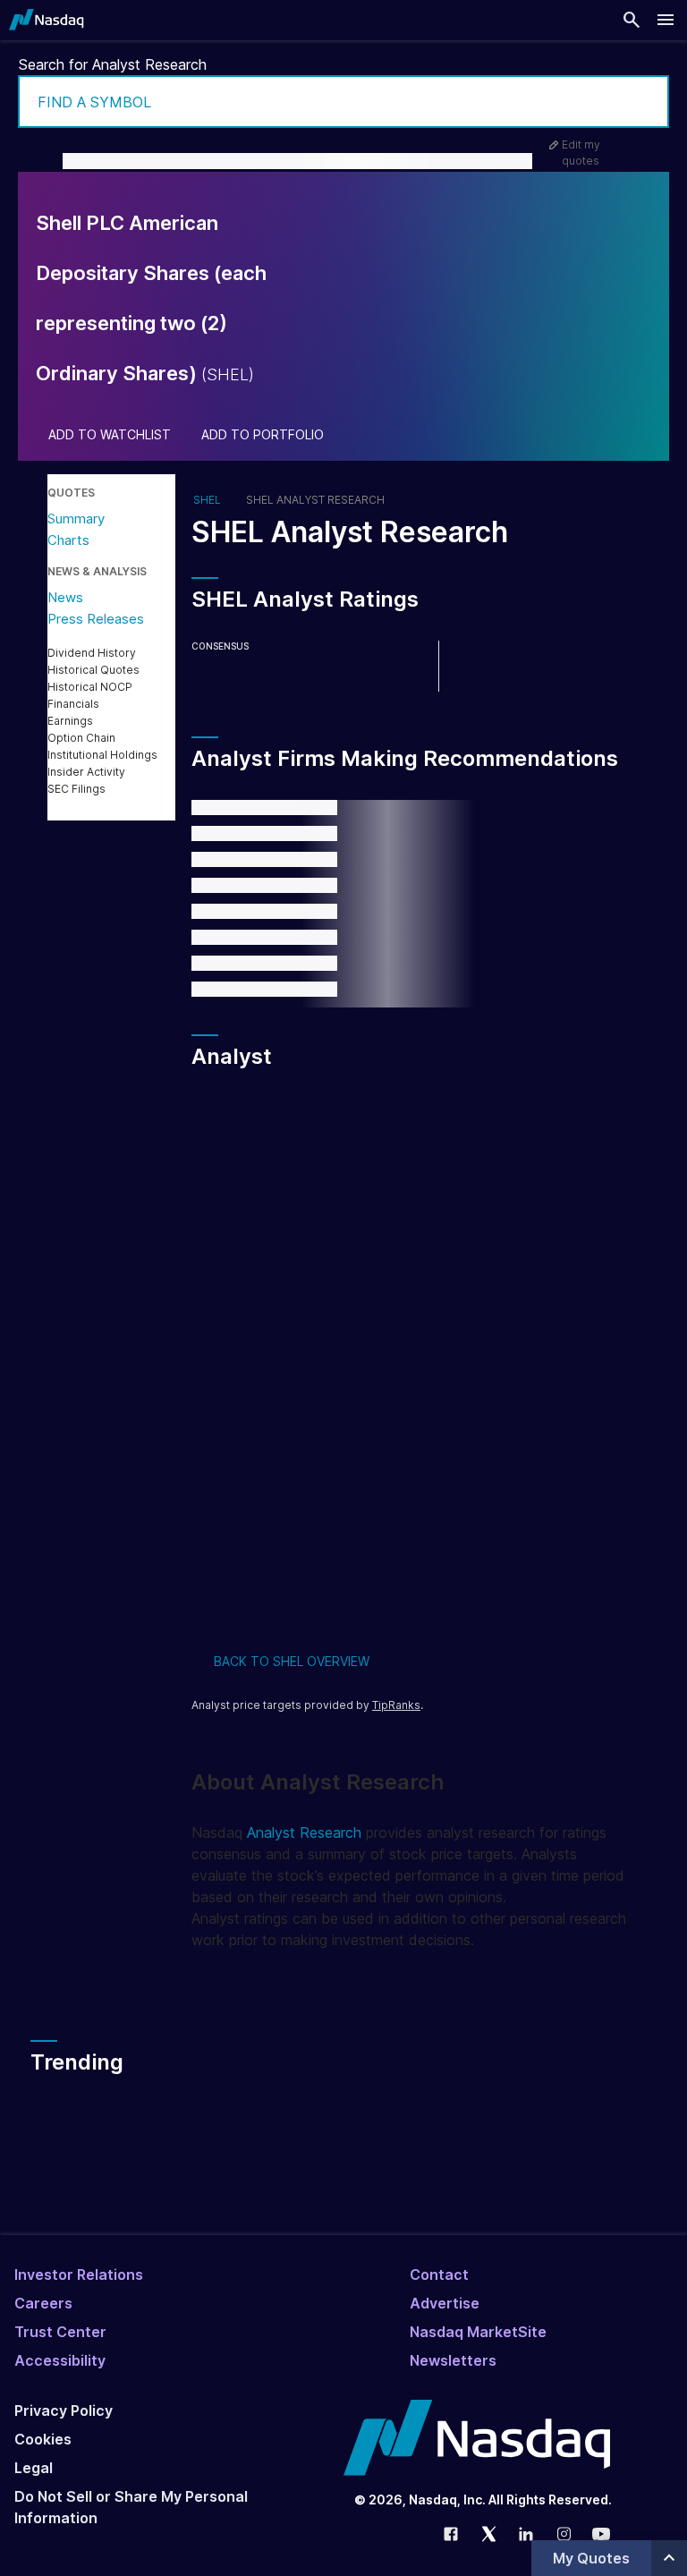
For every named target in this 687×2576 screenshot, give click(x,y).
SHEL (207, 500)
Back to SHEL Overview (292, 1661)
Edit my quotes (581, 153)
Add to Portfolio (263, 435)
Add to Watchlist (110, 435)
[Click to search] (643, 102)
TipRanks (396, 1705)
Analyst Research (304, 1832)
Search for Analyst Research (113, 64)
